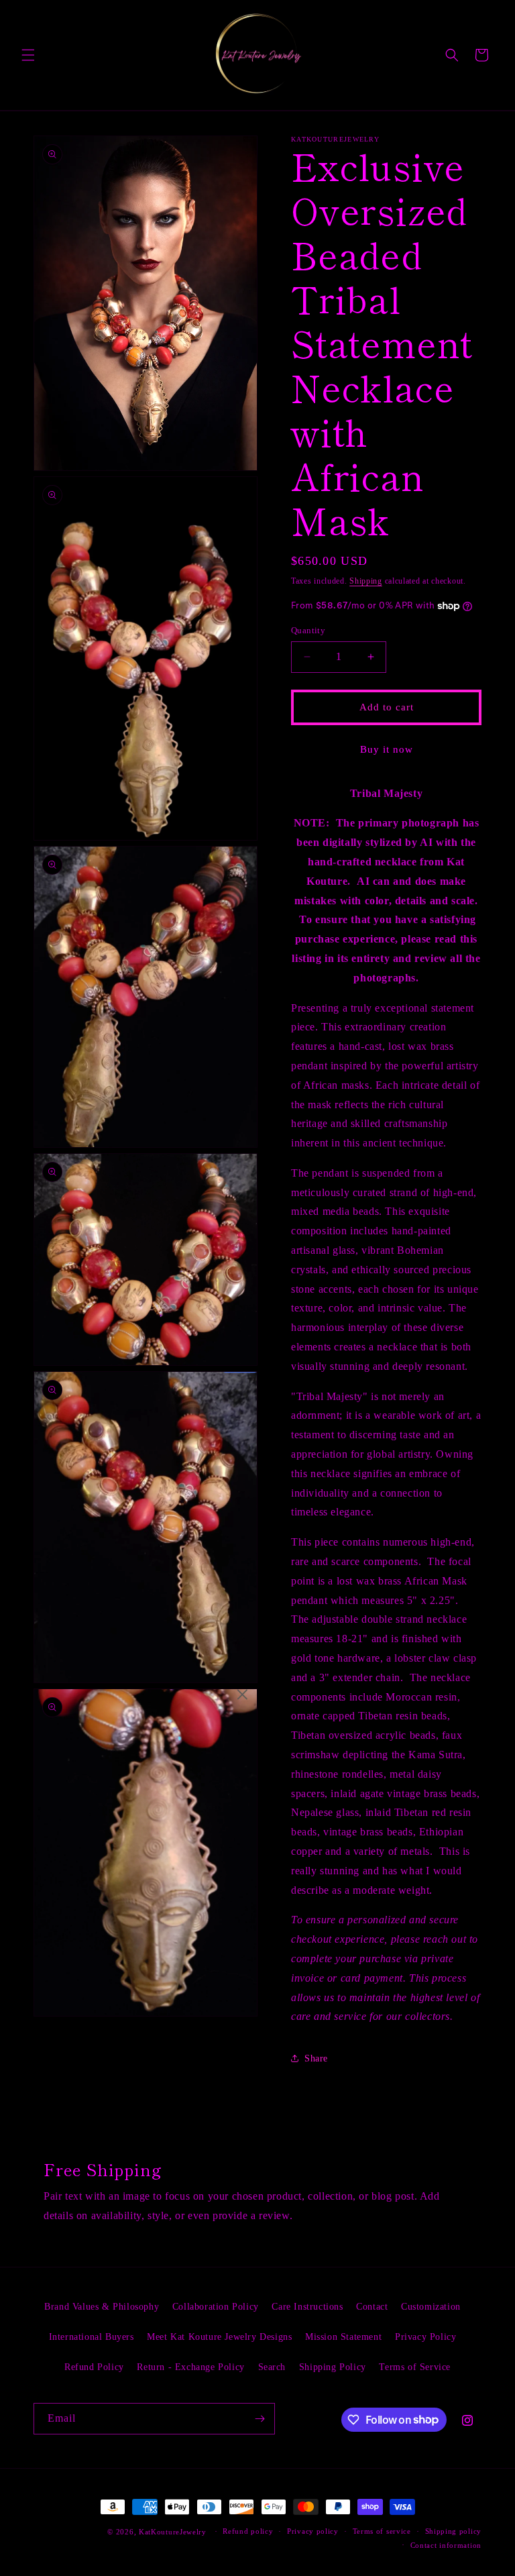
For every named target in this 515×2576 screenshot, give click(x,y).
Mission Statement (343, 2337)
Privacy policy (313, 2531)
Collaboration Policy (216, 2307)
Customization (431, 2307)
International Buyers (92, 2337)
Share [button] (316, 2058)
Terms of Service (415, 2367)
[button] (28, 55)
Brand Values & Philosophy (102, 2307)
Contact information (446, 2545)
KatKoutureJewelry (173, 2532)
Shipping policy (454, 2531)
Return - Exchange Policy (190, 2367)
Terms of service (382, 2531)
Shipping (366, 581)
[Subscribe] (260, 2419)
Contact (372, 2307)
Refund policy (248, 2531)
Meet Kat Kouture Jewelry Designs (219, 2337)
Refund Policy (94, 2367)
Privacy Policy (425, 2337)
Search (272, 2367)
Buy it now (387, 749)
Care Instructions (307, 2307)
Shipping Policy (333, 2367)
